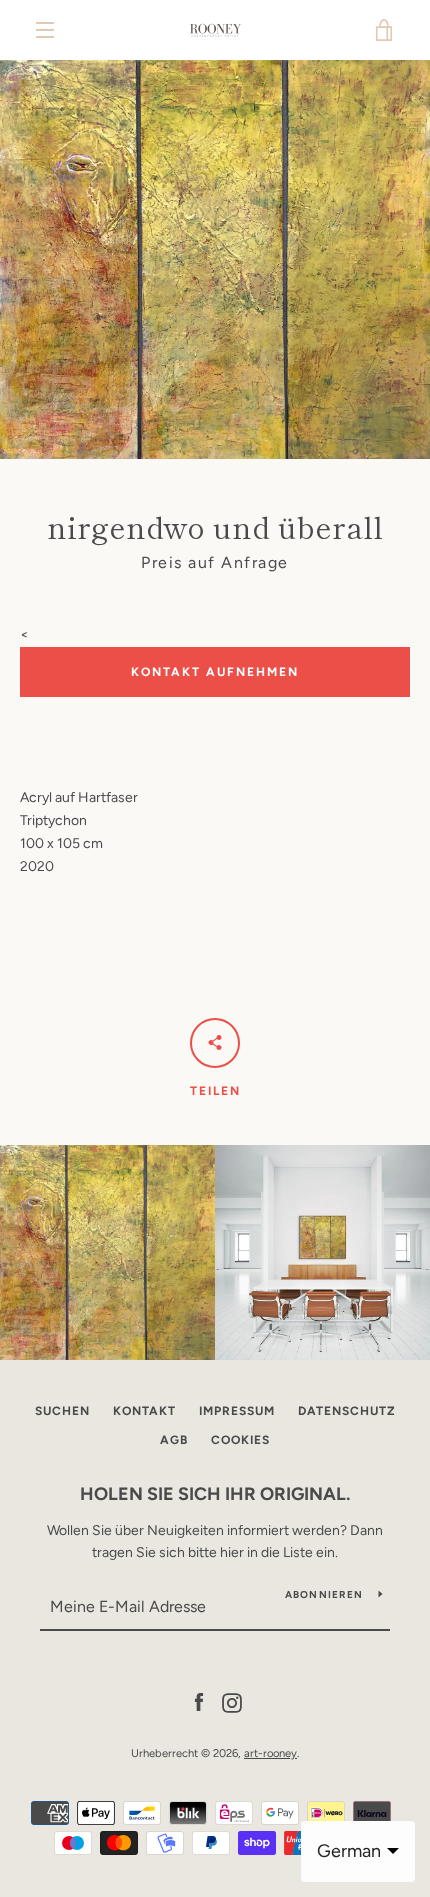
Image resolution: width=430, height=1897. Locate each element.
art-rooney (270, 1753)
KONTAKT (144, 1411)
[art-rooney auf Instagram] (232, 1701)
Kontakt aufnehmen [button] (215, 672)
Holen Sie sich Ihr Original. (215, 1494)
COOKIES (240, 1440)
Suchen (62, 1411)
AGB (174, 1440)
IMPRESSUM (237, 1411)
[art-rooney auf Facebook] (199, 1701)
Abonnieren (324, 1594)
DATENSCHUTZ (347, 1411)
